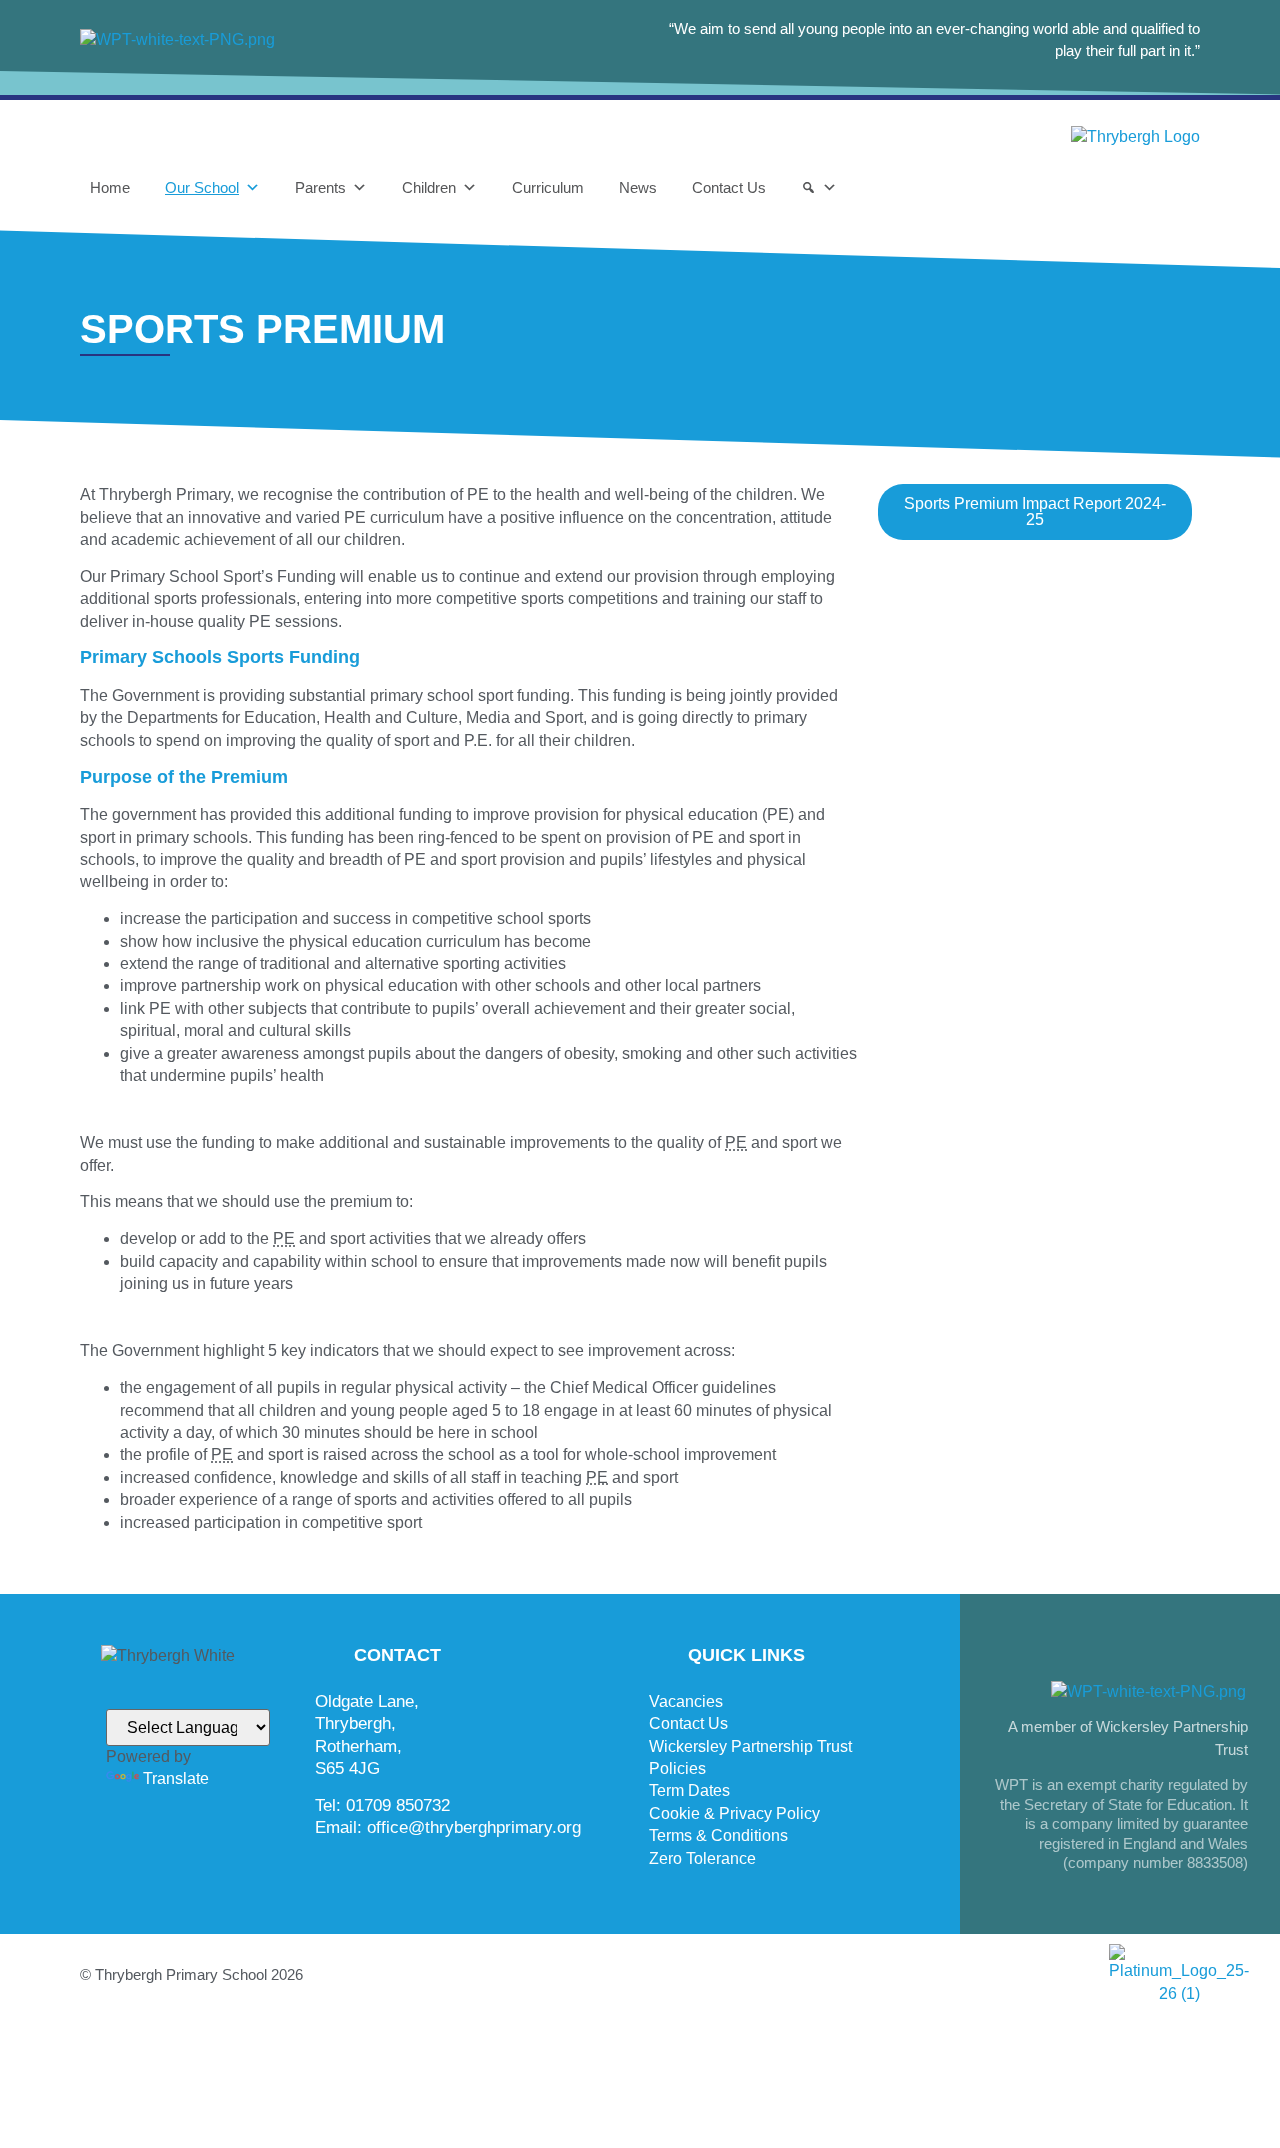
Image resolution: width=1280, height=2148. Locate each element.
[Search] (819, 188)
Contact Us (729, 187)
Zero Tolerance (702, 1858)
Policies (677, 1768)
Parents (320, 187)
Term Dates (689, 1790)
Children (429, 187)
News (638, 187)
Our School (202, 187)
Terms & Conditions (718, 1835)
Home (110, 187)
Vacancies (686, 1701)
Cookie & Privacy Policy (734, 1813)
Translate (176, 1778)
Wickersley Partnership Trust (750, 1746)
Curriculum (548, 187)
